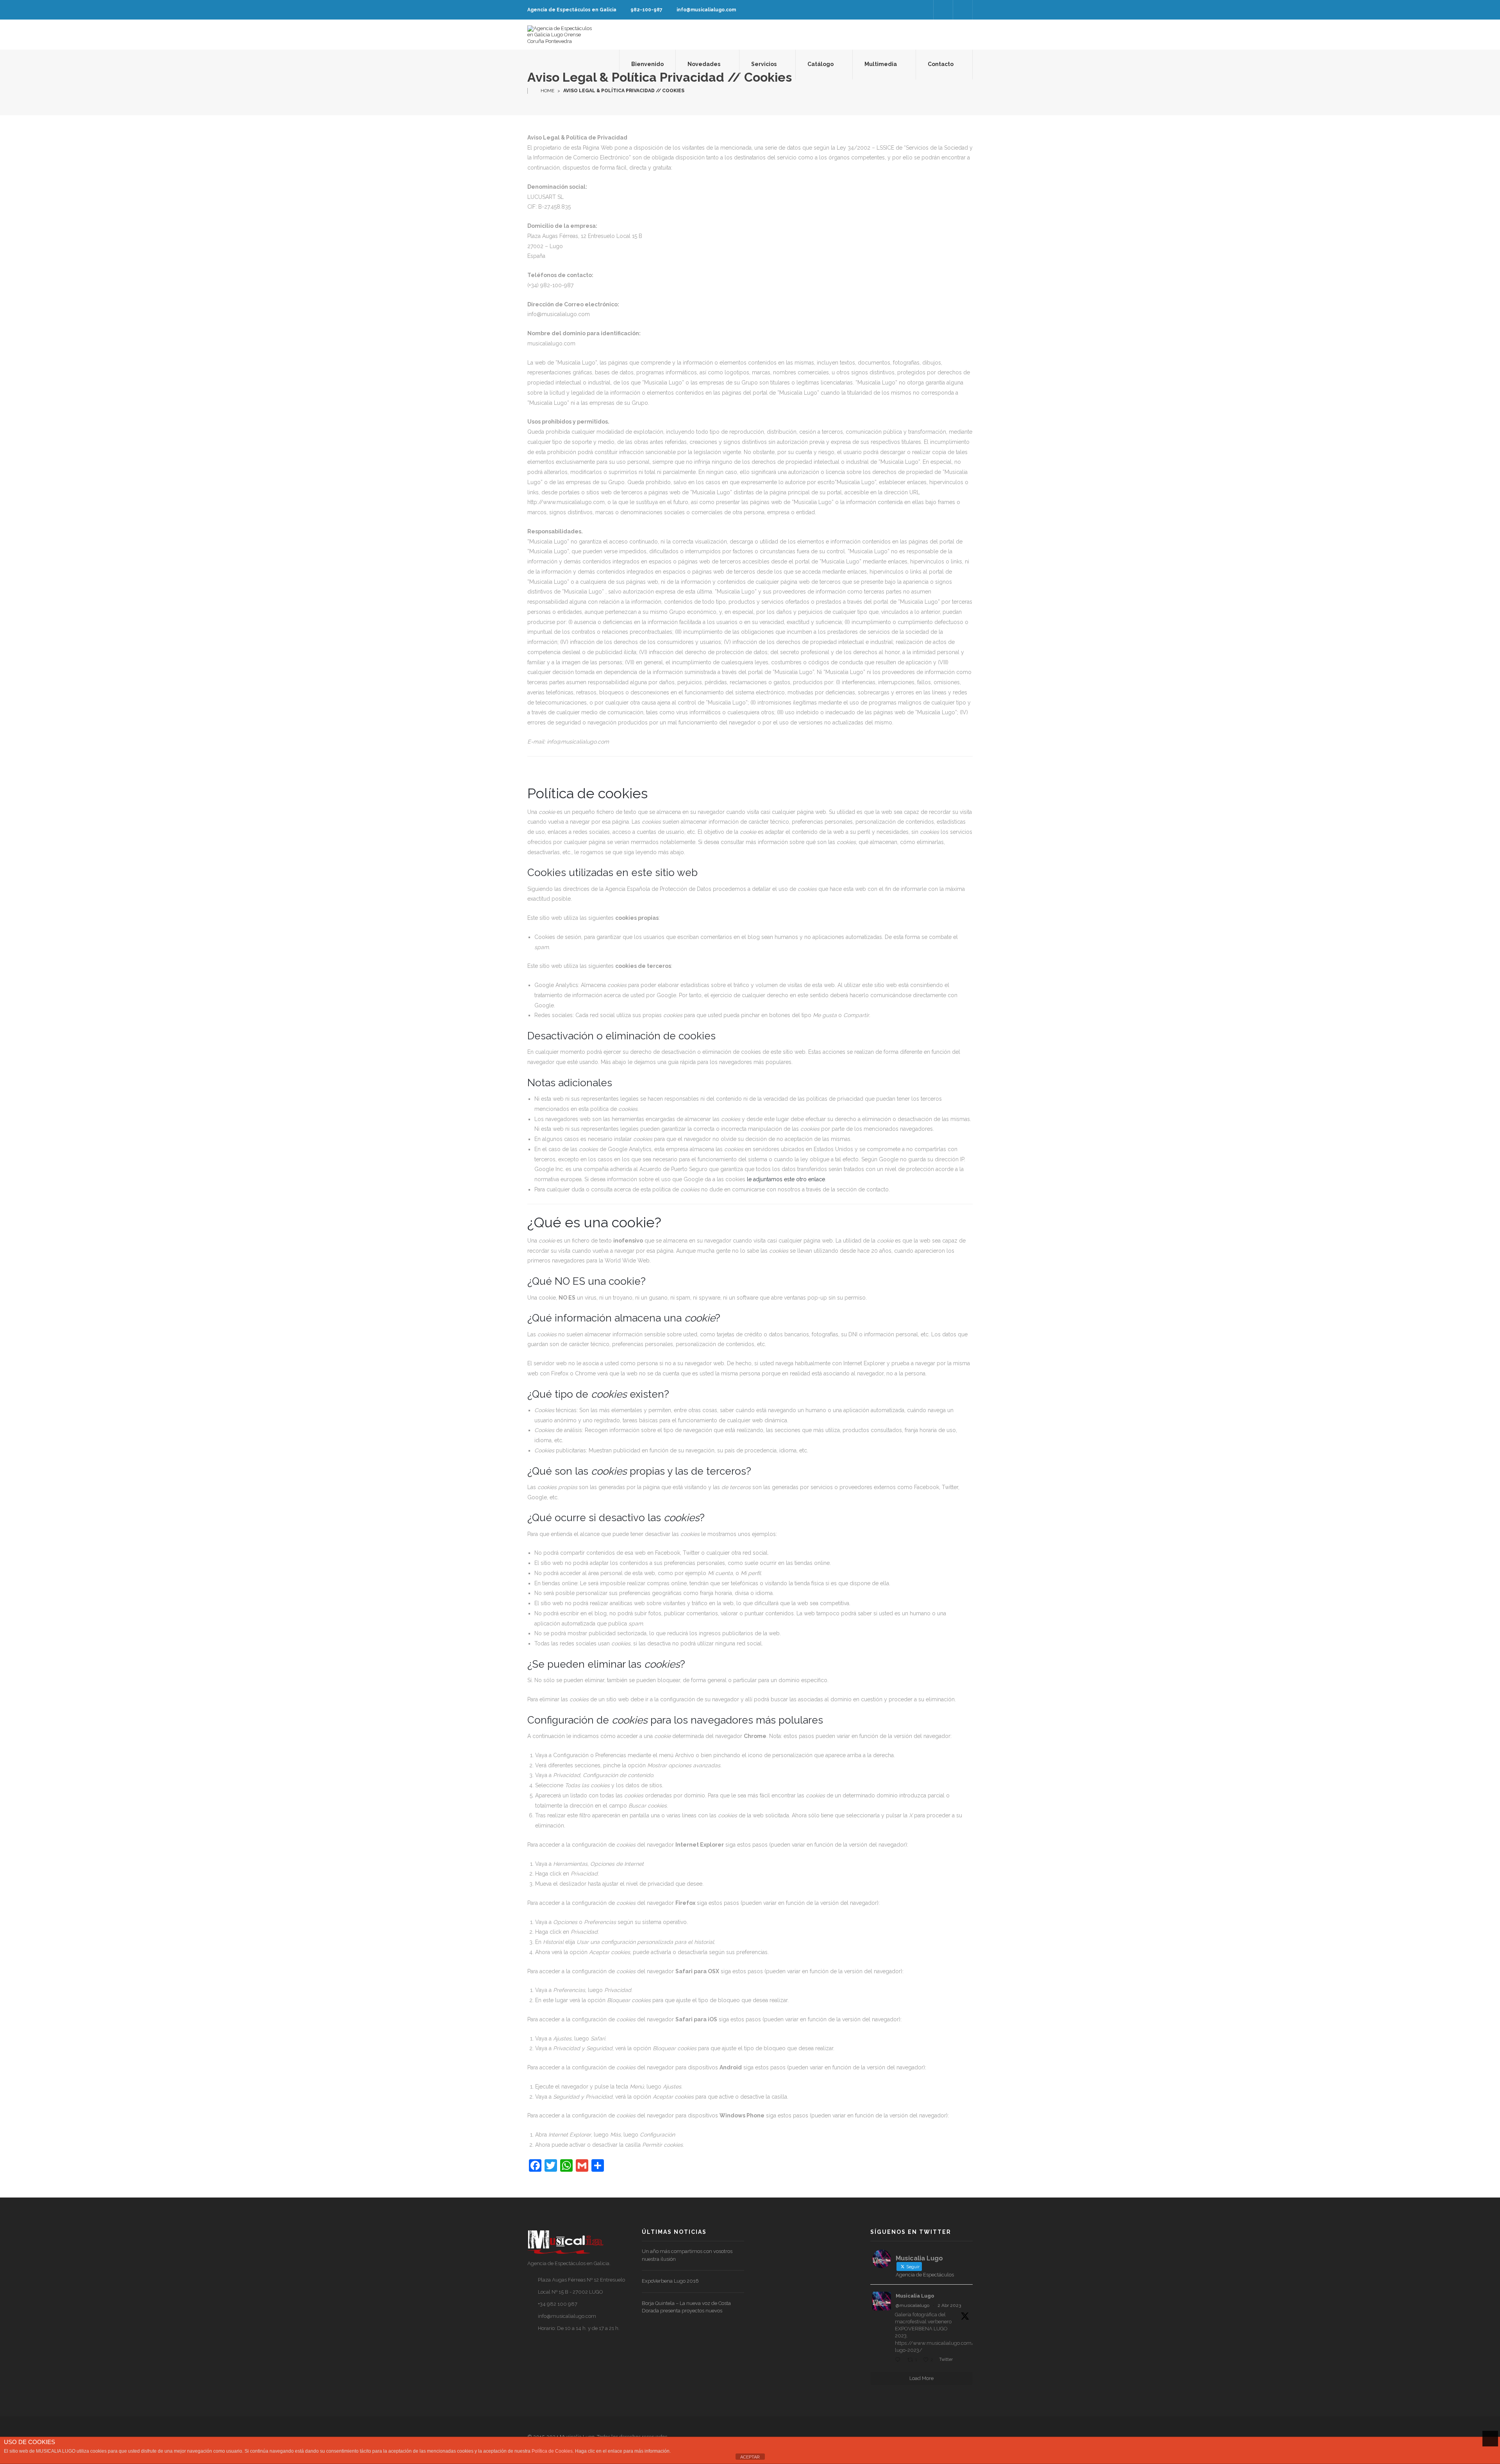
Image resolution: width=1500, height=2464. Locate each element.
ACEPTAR (750, 2457)
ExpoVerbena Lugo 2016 (670, 2281)
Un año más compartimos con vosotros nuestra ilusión (687, 2255)
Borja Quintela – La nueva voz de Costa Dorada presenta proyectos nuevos (686, 2307)
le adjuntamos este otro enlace (786, 1179)
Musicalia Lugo (915, 2296)
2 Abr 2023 (949, 2305)
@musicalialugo (912, 2305)
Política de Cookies (552, 2451)
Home (547, 91)
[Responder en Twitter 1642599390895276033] (899, 2360)
